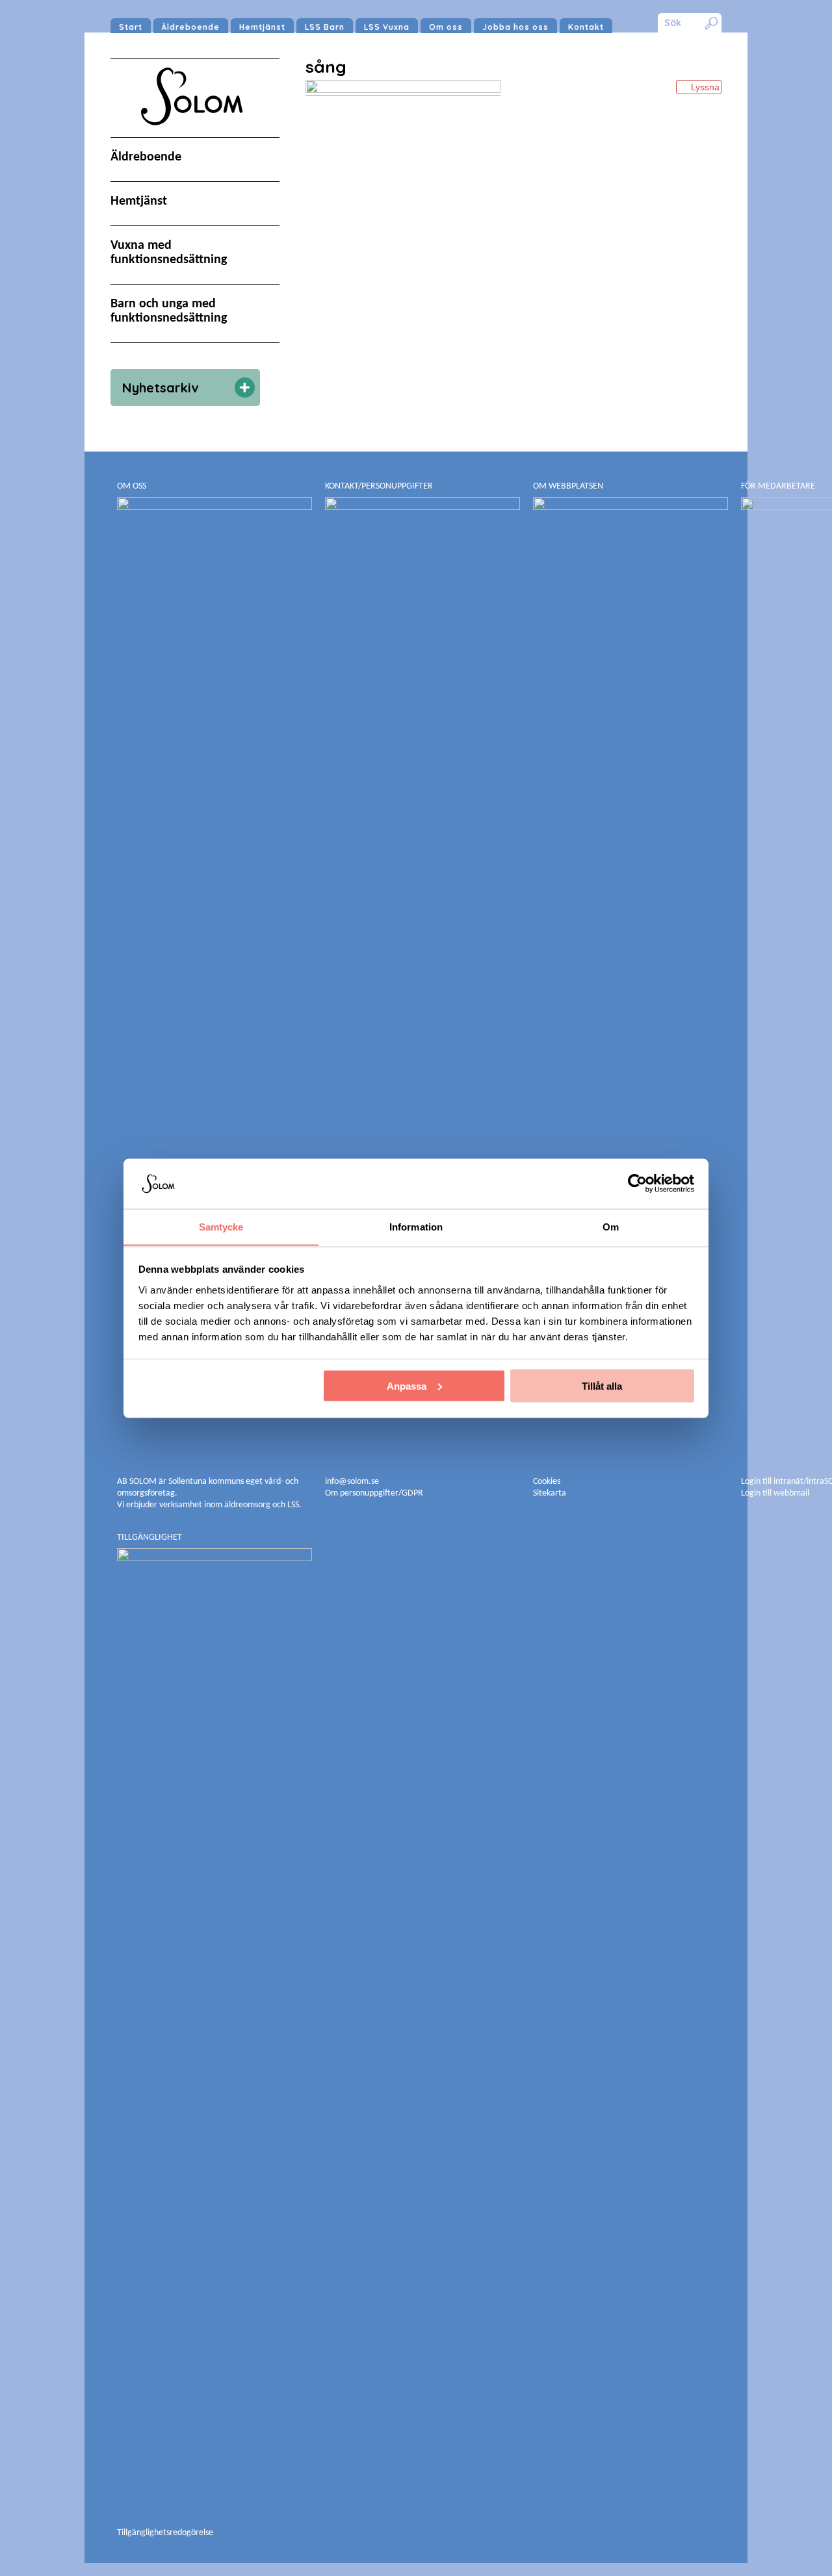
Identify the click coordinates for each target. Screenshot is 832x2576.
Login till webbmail (775, 1493)
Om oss (446, 27)
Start (131, 27)
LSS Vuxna (387, 27)
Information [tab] (416, 1226)
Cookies (547, 1482)
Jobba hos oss (515, 27)
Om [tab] (611, 1226)
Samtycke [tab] (221, 1226)
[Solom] (195, 138)
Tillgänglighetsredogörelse (165, 2533)
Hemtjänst (262, 27)
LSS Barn (325, 27)
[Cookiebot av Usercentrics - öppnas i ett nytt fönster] (637, 1183)
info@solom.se (353, 1482)
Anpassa (407, 1385)
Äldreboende (191, 27)
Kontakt (586, 27)
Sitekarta (550, 1493)
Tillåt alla (602, 1385)
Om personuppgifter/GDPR (374, 1493)
